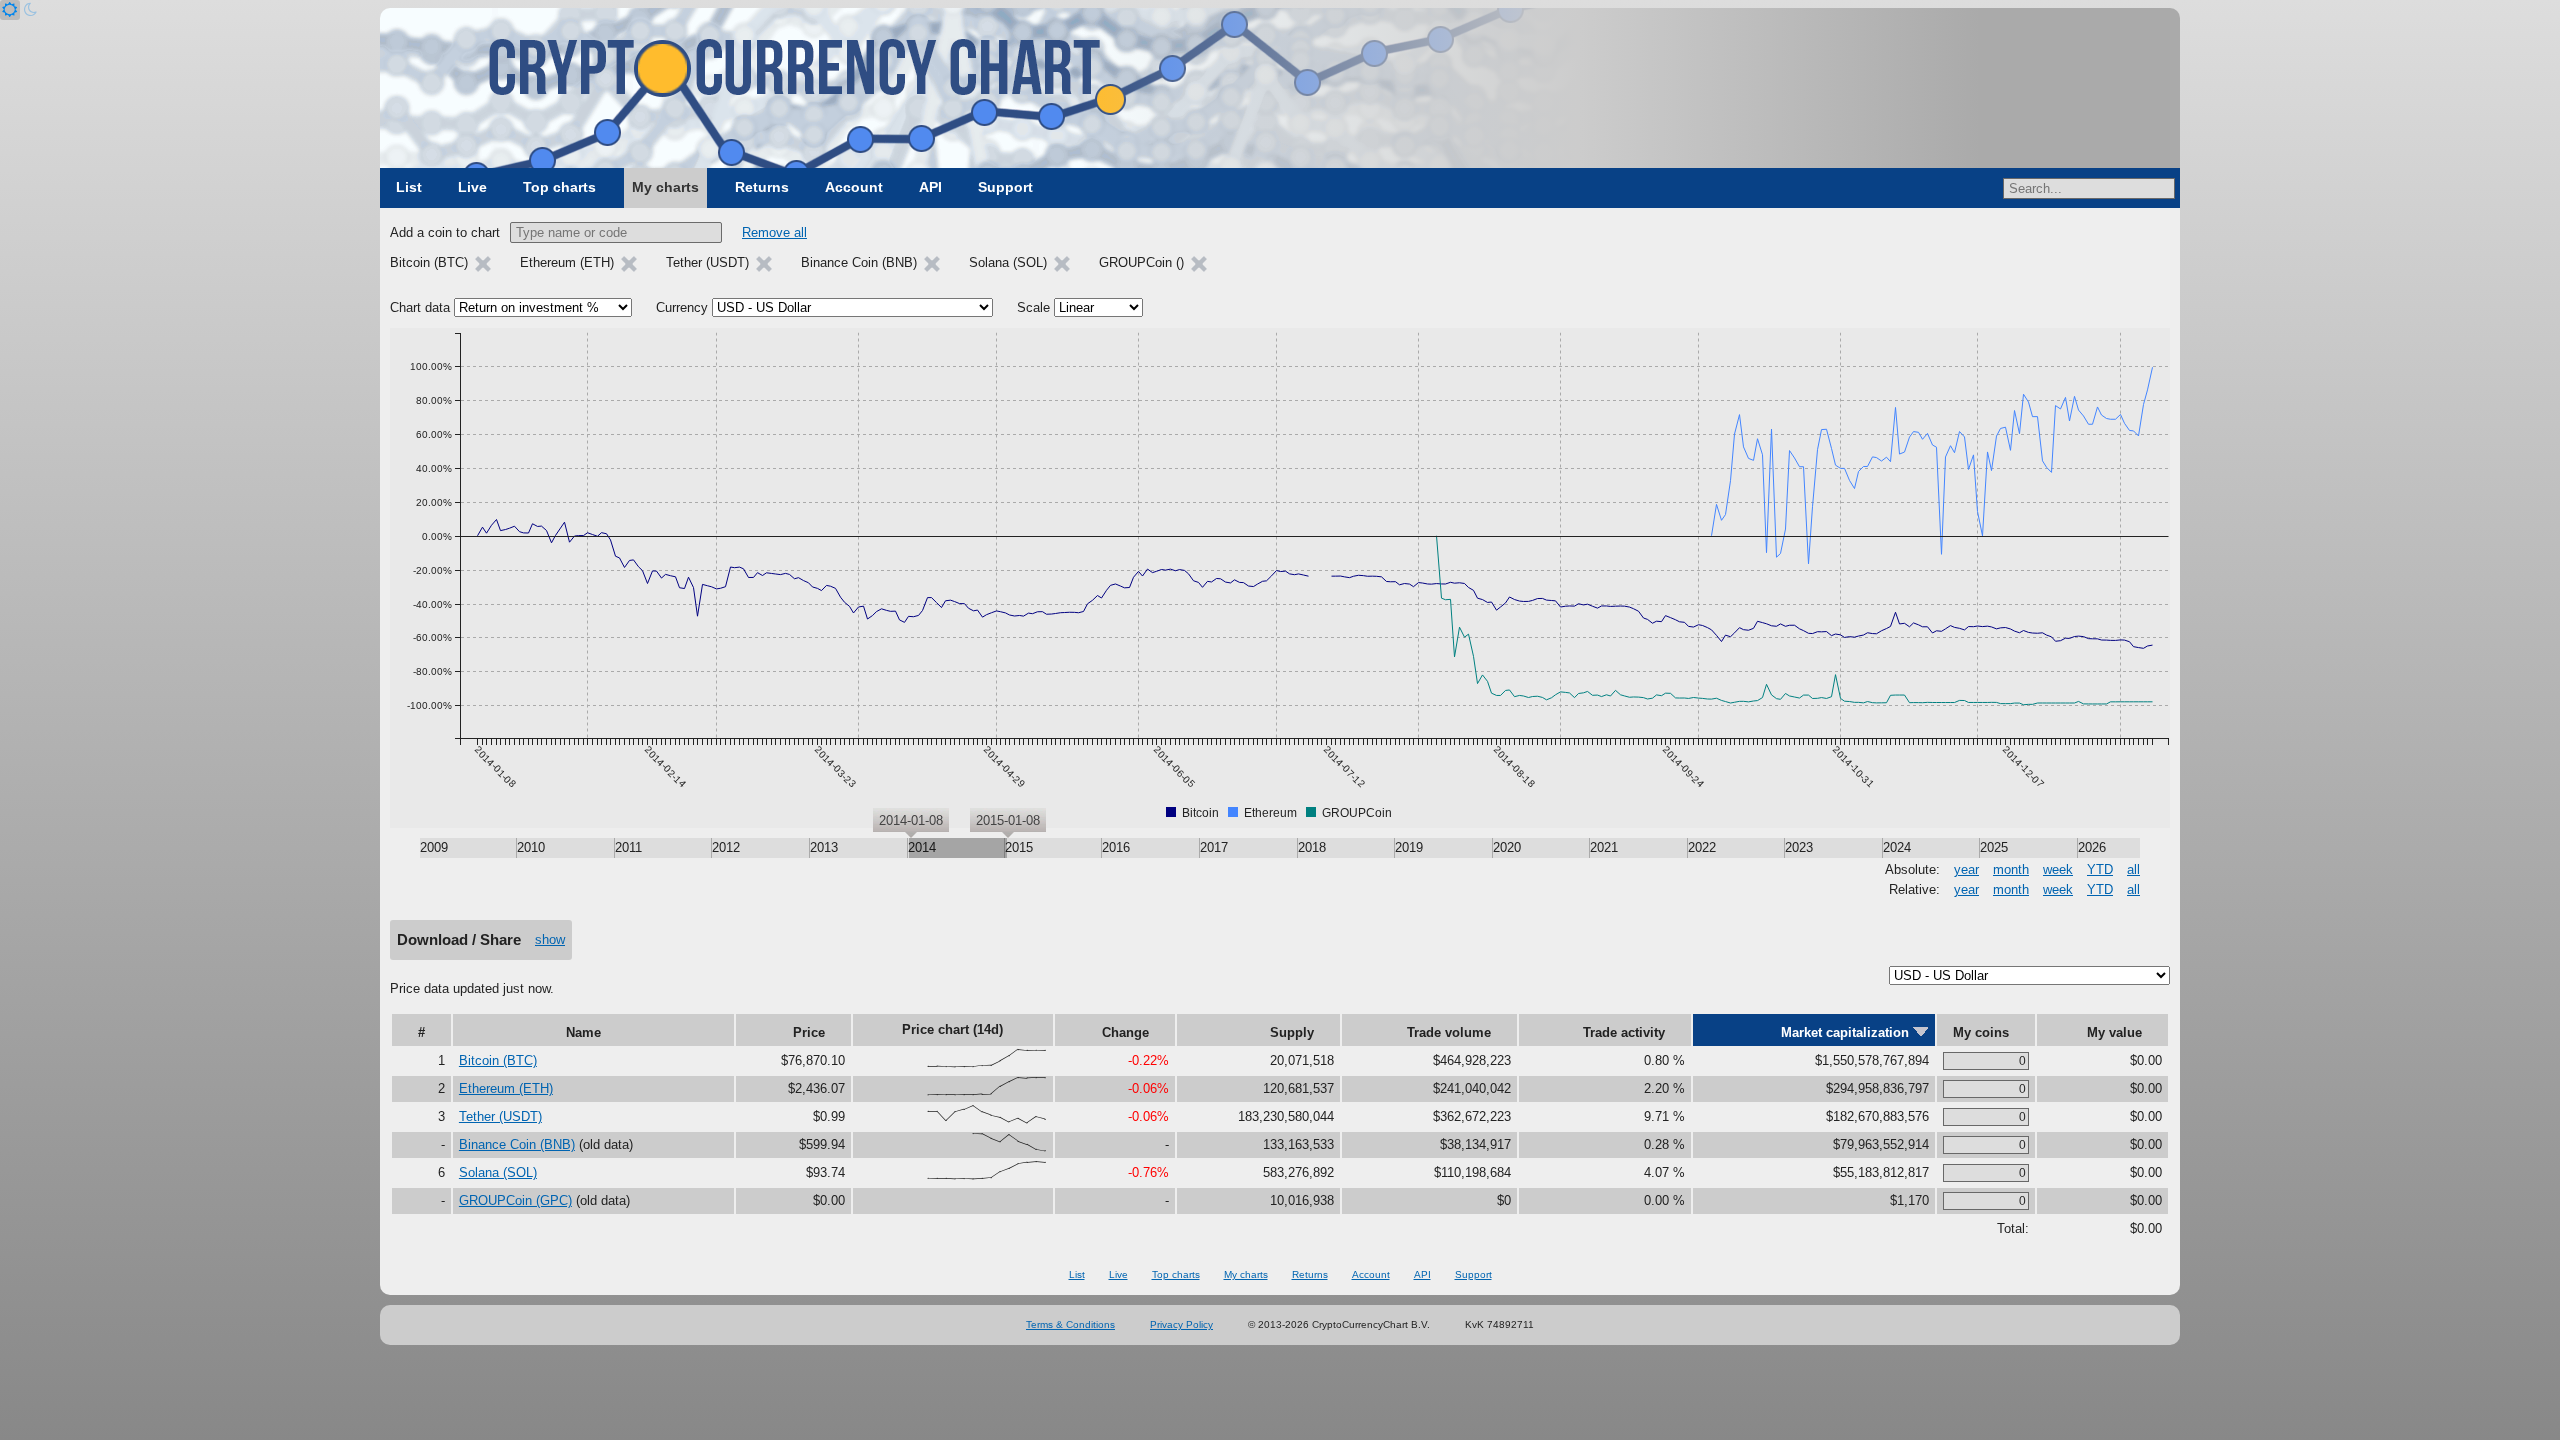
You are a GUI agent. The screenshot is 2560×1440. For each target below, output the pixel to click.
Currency (682, 307)
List (409, 187)
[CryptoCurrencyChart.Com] (1280, 88)
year (1966, 869)
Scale (1033, 307)
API (930, 187)
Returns (762, 187)
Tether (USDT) (500, 1116)
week (2058, 869)
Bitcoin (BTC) (498, 1060)
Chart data (420, 307)
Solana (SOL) (498, 1172)
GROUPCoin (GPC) (515, 1200)
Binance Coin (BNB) (517, 1144)
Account (854, 187)
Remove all (774, 232)
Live (472, 187)
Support (1005, 187)
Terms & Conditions (1070, 1324)
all (2133, 869)
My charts (665, 187)
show (550, 939)
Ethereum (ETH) (506, 1088)
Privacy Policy (1181, 1324)
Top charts (559, 187)
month (2011, 869)
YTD (2100, 869)
